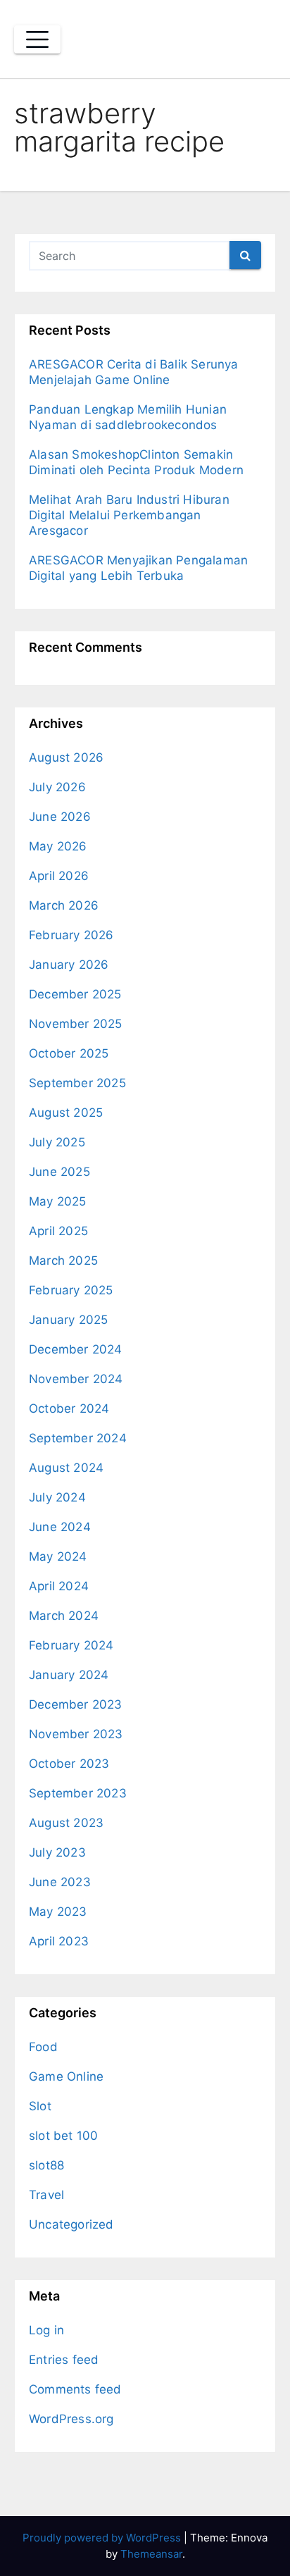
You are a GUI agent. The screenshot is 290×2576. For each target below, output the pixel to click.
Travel (46, 2195)
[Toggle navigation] (37, 39)
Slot (40, 2106)
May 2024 (58, 1556)
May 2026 (58, 846)
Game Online (66, 2076)
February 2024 (71, 1645)
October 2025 (69, 1053)
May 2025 (58, 1201)
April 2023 (59, 1941)
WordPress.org (71, 2419)
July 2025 (57, 1142)
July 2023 (57, 1852)
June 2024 (60, 1527)
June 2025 (59, 1172)
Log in (46, 2330)
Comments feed (75, 2389)
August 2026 (66, 757)
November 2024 (76, 1379)
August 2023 (66, 1823)
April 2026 (59, 876)
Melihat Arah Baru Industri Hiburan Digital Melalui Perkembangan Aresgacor (129, 515)
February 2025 (71, 1290)
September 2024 (78, 1438)
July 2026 (57, 787)
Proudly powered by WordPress (103, 2538)
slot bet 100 (63, 2136)
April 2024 (59, 1586)
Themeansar (151, 2554)
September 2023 (78, 1793)
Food (43, 2047)
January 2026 (69, 965)
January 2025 (68, 1320)
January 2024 (69, 1675)
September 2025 (77, 1083)
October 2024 (69, 1408)
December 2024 (76, 1349)
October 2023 (69, 1764)
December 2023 (76, 1704)
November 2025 (76, 1024)
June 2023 (60, 1882)
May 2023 (58, 1912)
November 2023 (76, 1734)
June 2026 (60, 817)
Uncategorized (71, 2224)
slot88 (46, 2165)
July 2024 (57, 1497)
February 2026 (71, 935)
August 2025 (66, 1113)
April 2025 (58, 1231)
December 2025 (75, 994)
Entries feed (64, 2360)
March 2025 (63, 1261)
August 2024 (66, 1468)
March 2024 (64, 1616)
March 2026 (64, 905)
